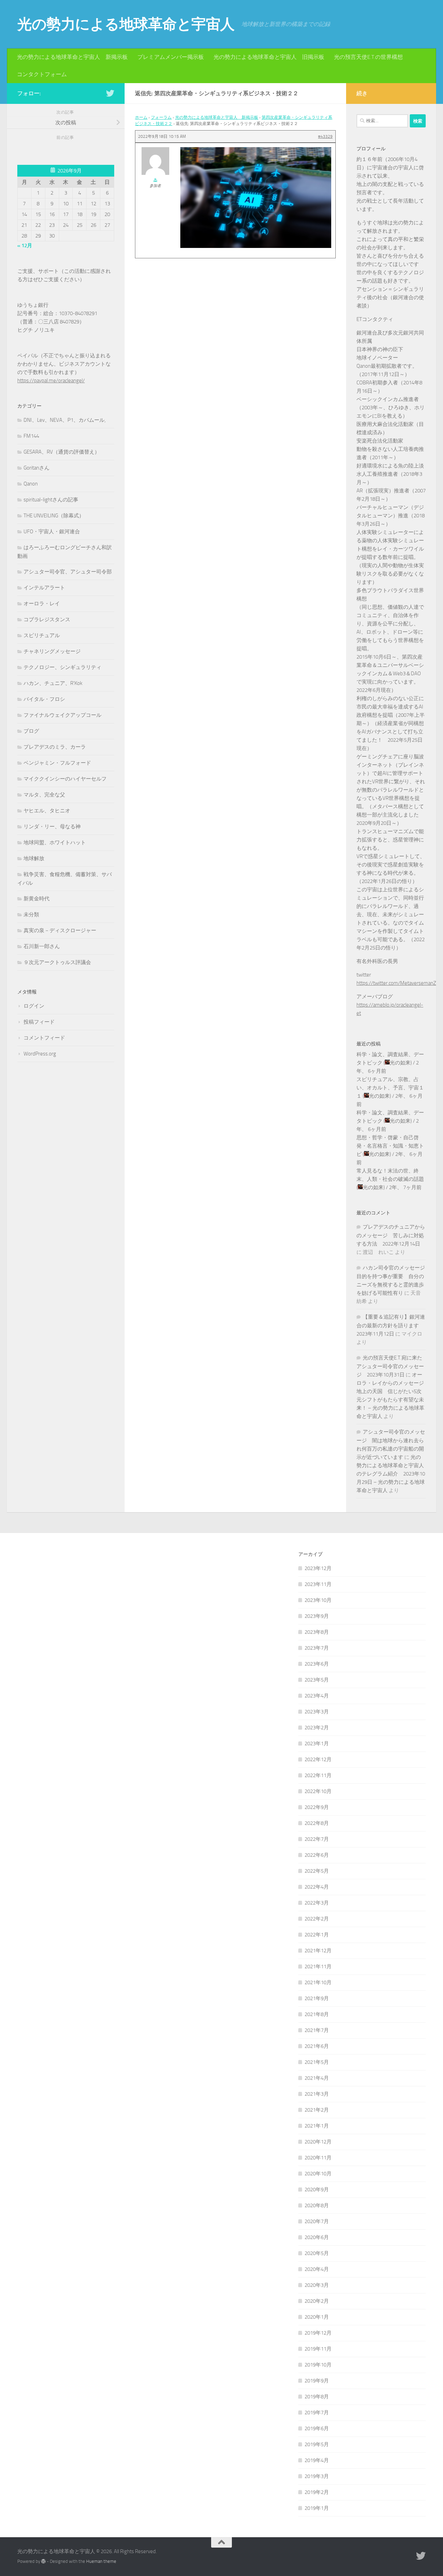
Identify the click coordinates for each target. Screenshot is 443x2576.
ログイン (34, 1006)
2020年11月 (318, 2158)
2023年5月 (317, 1680)
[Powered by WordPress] (43, 2561)
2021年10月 (318, 1982)
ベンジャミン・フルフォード (57, 763)
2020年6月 (317, 2237)
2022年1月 (317, 1935)
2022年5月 (317, 1871)
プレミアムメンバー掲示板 (171, 57)
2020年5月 (317, 2253)
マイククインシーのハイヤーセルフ (65, 779)
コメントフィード (44, 1038)
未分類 (31, 915)
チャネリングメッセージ (52, 651)
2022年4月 (317, 1887)
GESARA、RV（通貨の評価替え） (62, 452)
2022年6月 (317, 1855)
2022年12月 (318, 1759)
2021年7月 (317, 2030)
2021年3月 (317, 2094)
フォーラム (161, 117)
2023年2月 (317, 1728)
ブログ (31, 731)
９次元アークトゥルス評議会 (57, 962)
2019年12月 (318, 2333)
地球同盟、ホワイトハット (55, 843)
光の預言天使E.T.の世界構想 (368, 57)
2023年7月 (317, 1648)
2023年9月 (317, 1616)
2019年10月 (318, 2365)
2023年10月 (318, 1600)
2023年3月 (317, 1712)
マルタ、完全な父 (44, 795)
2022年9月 (317, 1807)
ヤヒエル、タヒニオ (47, 811)
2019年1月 (317, 2508)
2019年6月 (317, 2428)
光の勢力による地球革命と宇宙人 (126, 24)
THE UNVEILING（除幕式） (54, 516)
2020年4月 (317, 2269)
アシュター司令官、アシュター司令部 (68, 572)
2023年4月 (317, 1696)
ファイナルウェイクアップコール (62, 715)
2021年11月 (318, 1967)
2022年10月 (318, 1791)
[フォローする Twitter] (110, 93)
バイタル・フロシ (44, 699)
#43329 (325, 136)
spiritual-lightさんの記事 (51, 500)
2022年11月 (318, 1775)
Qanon (31, 484)
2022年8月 (317, 1823)
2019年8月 (317, 2397)
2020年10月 (318, 2174)
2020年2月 (317, 2301)
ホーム (141, 117)
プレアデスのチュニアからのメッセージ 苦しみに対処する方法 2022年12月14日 (391, 1235)
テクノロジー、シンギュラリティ (62, 667)
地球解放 (34, 858)
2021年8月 (317, 2014)
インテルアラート (44, 588)
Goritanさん (37, 468)
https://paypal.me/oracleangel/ (51, 381)
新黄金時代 (37, 899)
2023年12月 (318, 1568)
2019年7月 (317, 2413)
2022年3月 (317, 1903)
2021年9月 (317, 1998)
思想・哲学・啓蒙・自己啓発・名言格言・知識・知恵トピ (390, 1146)
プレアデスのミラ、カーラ (55, 747)
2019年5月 (317, 2444)
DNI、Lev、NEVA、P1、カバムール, (65, 420)
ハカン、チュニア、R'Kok (53, 683)
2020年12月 (318, 2142)
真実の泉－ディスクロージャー (60, 930)
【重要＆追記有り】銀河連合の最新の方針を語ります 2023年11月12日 (391, 1325)
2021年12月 (318, 1951)
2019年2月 (317, 2492)
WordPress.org (40, 1054)
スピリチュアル (42, 635)
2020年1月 (317, 2317)
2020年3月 (317, 2285)
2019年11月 (318, 2349)
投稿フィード (39, 1022)
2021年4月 (317, 2078)
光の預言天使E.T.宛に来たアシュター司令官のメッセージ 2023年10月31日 (390, 1366)
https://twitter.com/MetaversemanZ (396, 983)
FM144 (31, 436)
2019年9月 (317, 2381)
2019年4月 (317, 2460)
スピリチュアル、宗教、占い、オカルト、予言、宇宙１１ (390, 1088)
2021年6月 (317, 2046)
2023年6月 (317, 1664)
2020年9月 (317, 2190)
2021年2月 (317, 2110)
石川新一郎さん (42, 946)
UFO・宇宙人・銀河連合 (52, 532)
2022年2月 (317, 1919)
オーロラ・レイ (42, 604)
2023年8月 (317, 1632)
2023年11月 (318, 1584)
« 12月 (25, 246)
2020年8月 (317, 2205)
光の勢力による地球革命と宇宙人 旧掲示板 (269, 57)
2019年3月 (317, 2476)
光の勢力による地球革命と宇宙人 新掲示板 (72, 57)
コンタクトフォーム (42, 74)
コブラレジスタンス (47, 620)
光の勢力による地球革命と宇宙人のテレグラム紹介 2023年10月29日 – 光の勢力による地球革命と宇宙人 (391, 1474)
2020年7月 (317, 2221)
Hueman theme (101, 2561)
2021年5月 (317, 2062)
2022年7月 (317, 1839)
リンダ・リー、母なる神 (52, 827)
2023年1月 (317, 1744)
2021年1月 (317, 2126)
